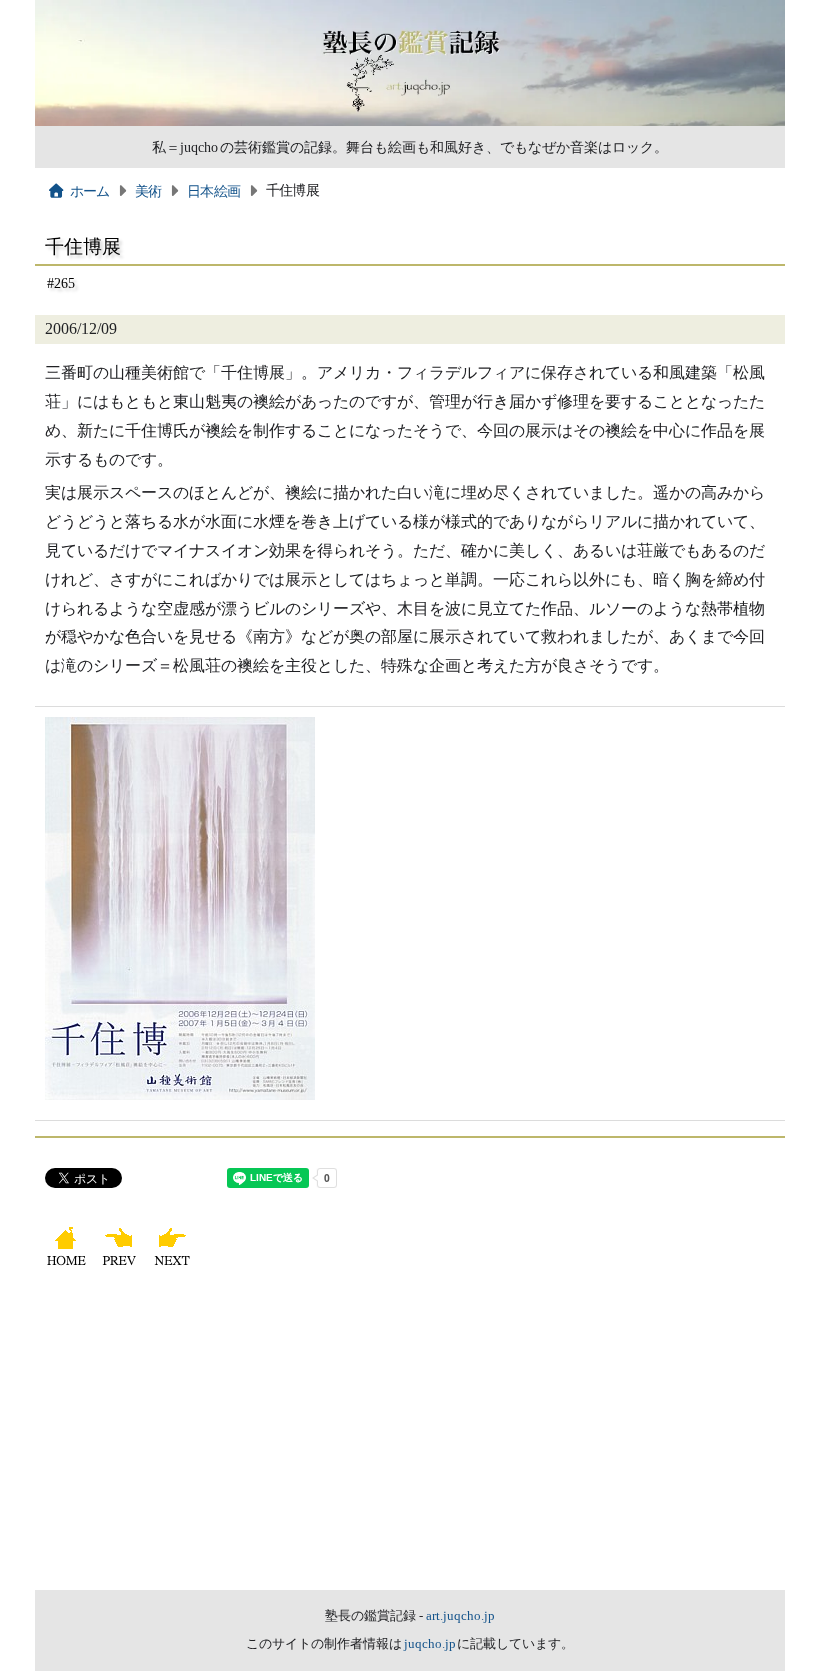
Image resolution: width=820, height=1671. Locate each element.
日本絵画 (213, 191)
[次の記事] (174, 1265)
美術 (148, 191)
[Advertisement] (410, 1440)
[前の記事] (121, 1265)
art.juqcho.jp (460, 1616)
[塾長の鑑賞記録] (410, 121)
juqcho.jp (431, 1644)
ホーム (90, 191)
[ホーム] (68, 1265)
